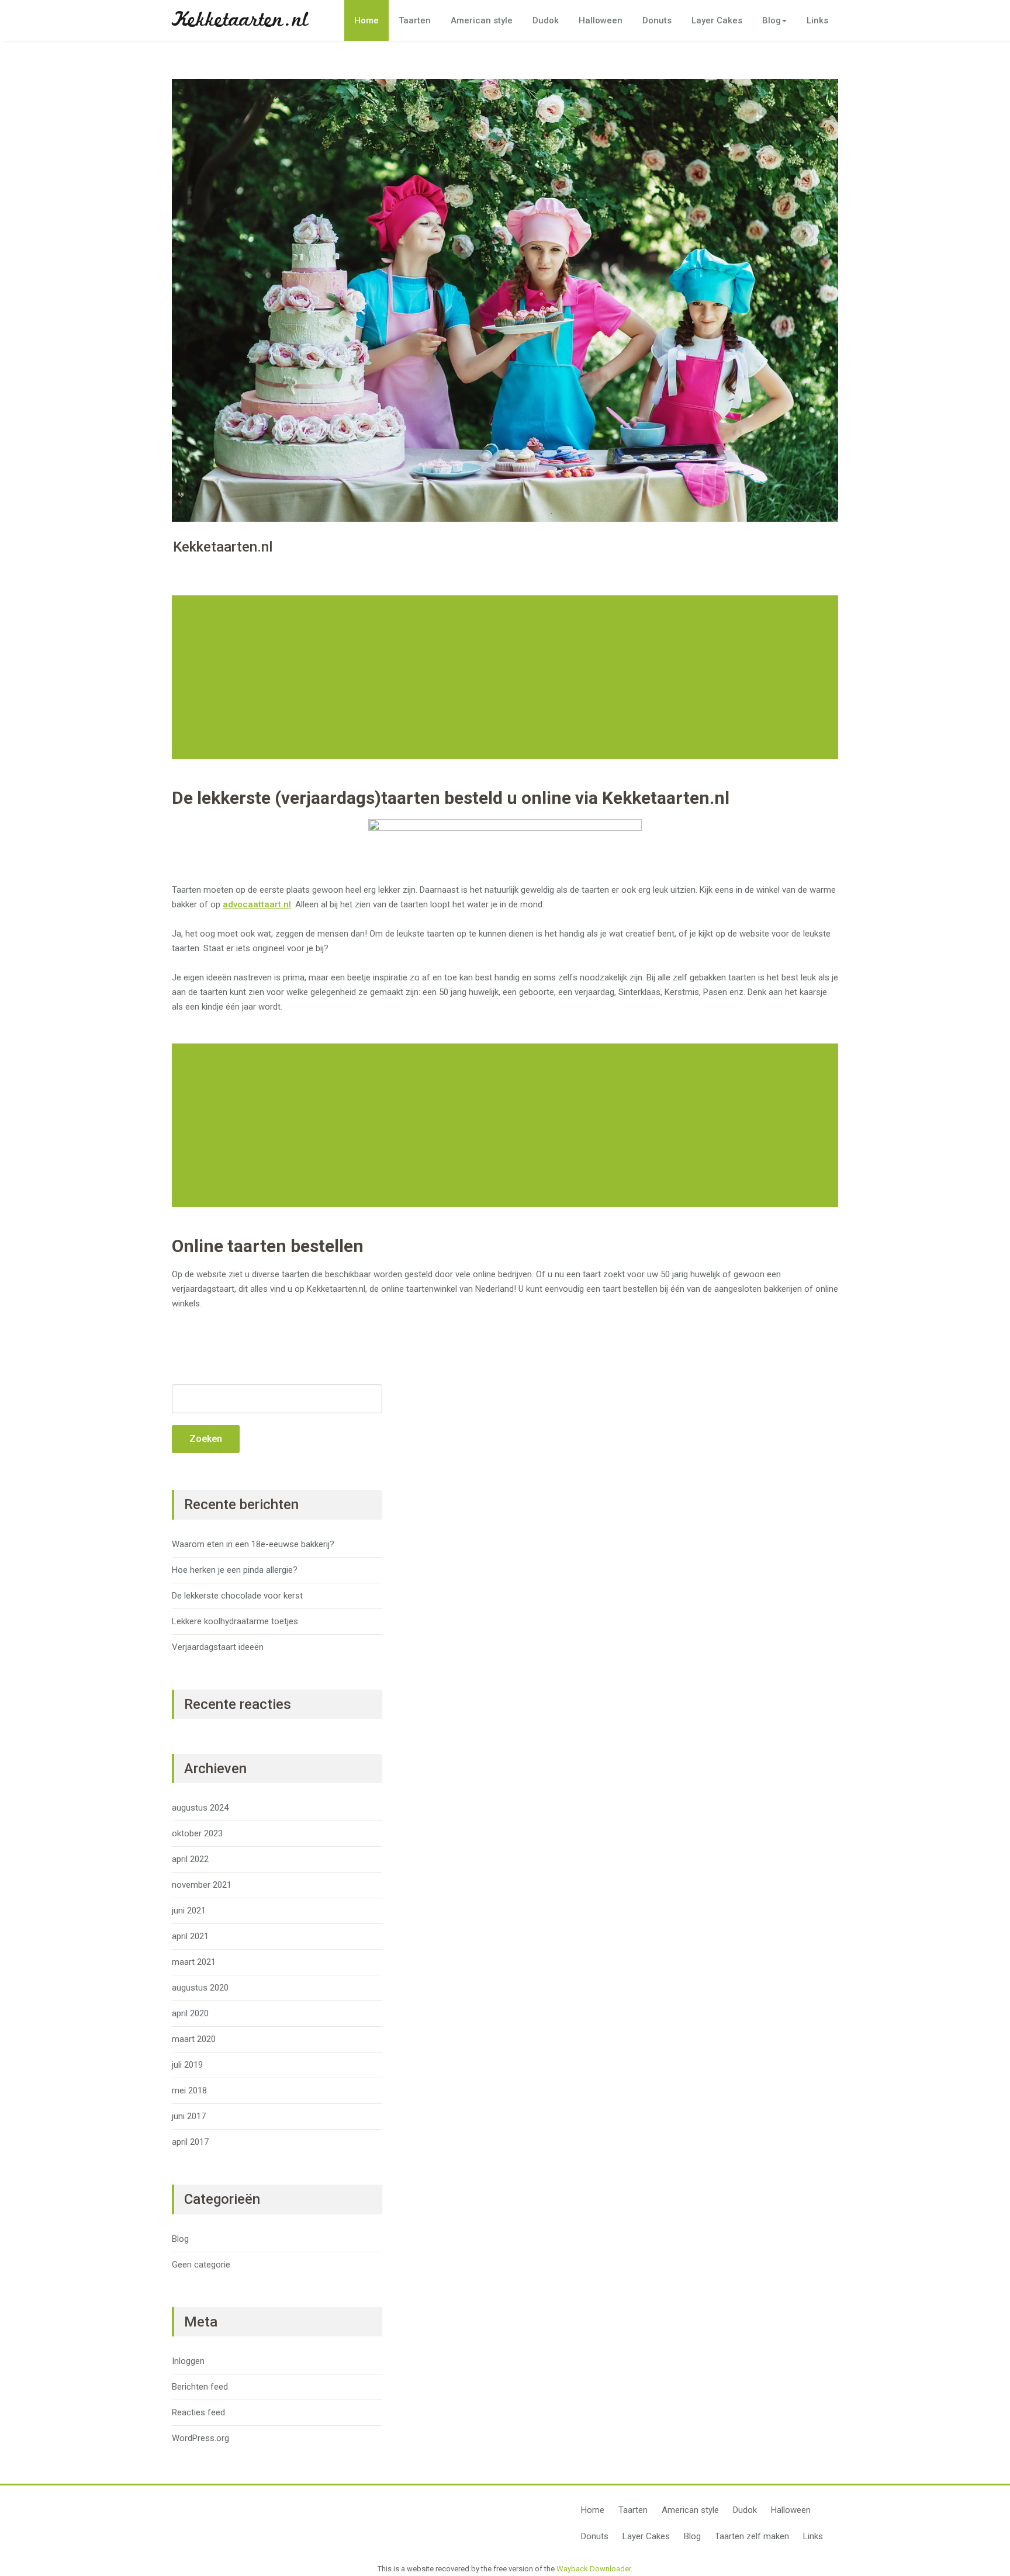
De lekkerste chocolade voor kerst (237, 1596)
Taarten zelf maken (752, 2536)
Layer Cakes (717, 20)
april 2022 (190, 1859)
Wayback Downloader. (594, 2569)
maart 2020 (194, 2039)
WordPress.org (200, 2438)
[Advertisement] (507, 677)
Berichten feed (200, 2387)
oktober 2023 (197, 1833)
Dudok (546, 20)
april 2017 (190, 2142)
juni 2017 (189, 2116)
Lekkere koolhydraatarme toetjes (235, 1621)
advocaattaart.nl (257, 904)
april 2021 (190, 1936)
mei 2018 (189, 2090)
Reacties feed (198, 2412)
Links (817, 20)
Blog (772, 20)
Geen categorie (201, 2265)
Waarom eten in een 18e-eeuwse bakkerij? (253, 1544)
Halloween (601, 20)
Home (366, 20)
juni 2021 (189, 1911)
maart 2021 (194, 1962)
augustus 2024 (200, 1808)
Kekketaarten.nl (240, 20)
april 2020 (190, 2013)
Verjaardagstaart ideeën (218, 1647)
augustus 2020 (200, 1988)
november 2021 (202, 1885)
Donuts (657, 20)
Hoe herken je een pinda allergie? (235, 1570)
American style (482, 20)
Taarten (415, 20)
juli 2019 (187, 2065)
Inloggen (188, 2361)
